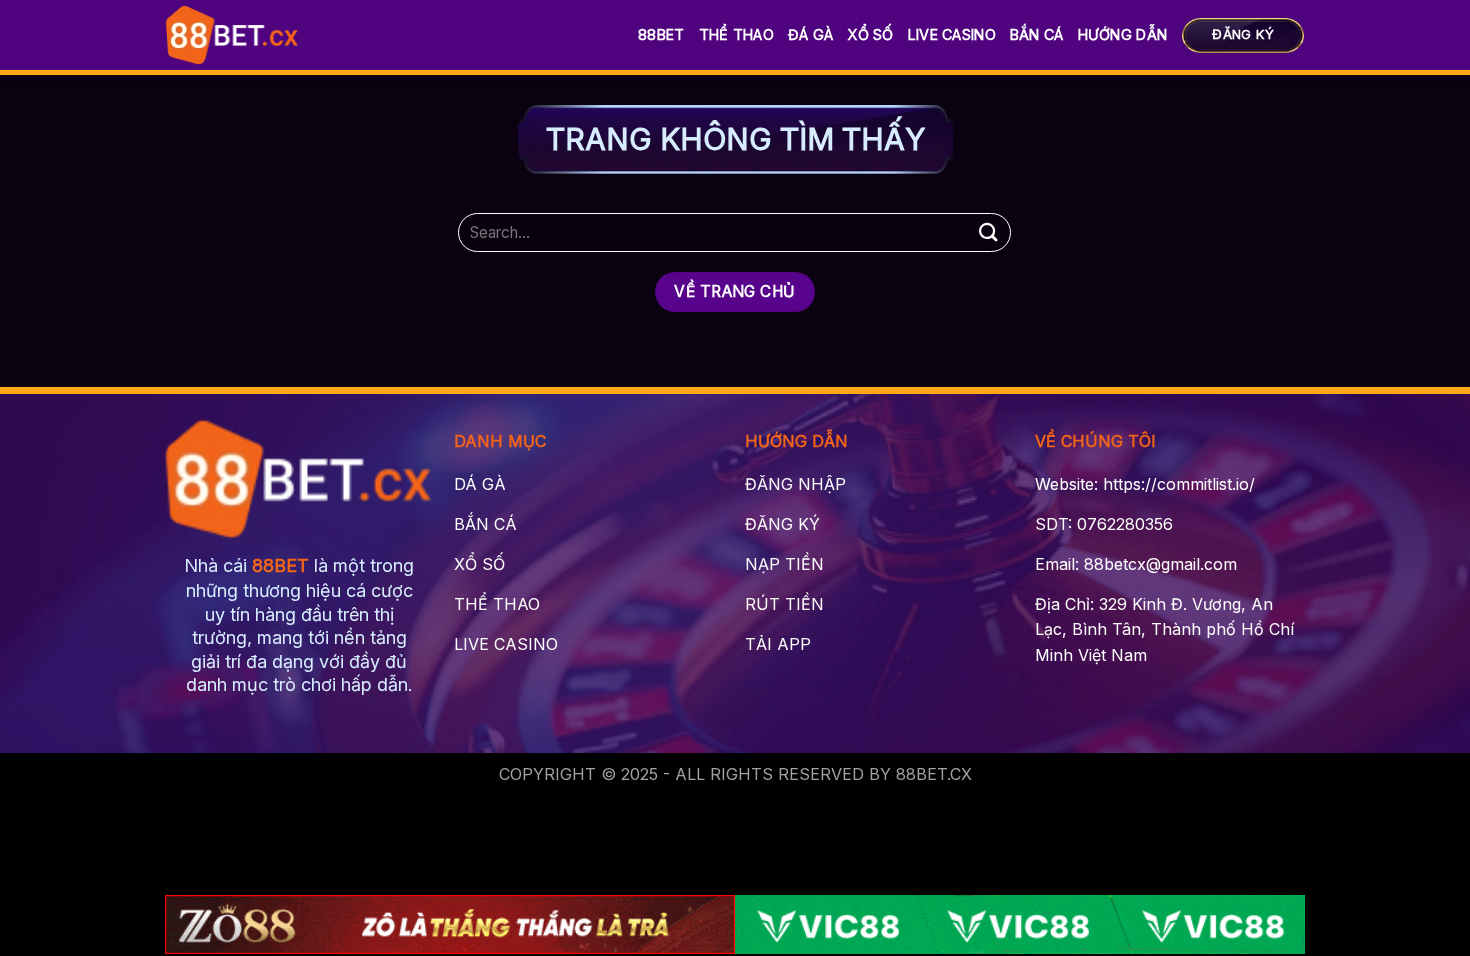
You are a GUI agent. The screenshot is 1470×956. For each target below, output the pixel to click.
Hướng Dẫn (1123, 34)
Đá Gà (810, 34)
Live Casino (952, 34)
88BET (661, 34)
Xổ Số (870, 34)
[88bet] (232, 35)
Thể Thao (736, 34)
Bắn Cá (1037, 34)
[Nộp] (988, 232)
